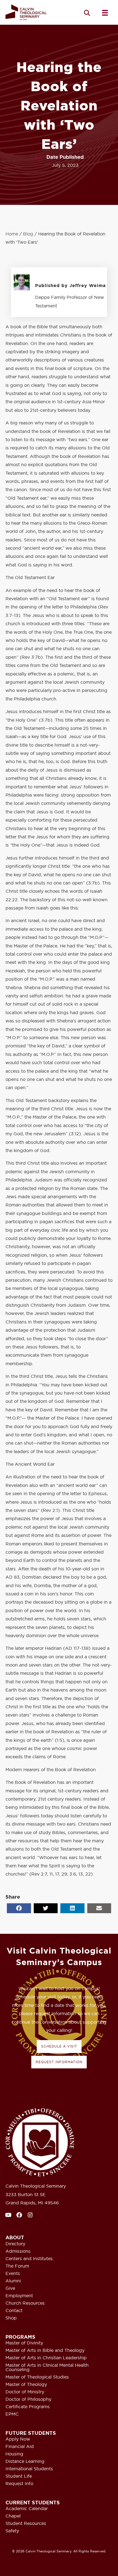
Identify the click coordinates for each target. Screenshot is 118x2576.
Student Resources (26, 2524)
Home (12, 234)
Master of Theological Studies (37, 2377)
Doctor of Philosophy (28, 2399)
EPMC (12, 2414)
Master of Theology (26, 2385)
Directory (15, 2244)
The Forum (17, 2266)
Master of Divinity (24, 2343)
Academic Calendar (27, 2509)
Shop (11, 2318)
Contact (14, 2311)
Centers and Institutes (29, 2259)
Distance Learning (25, 2461)
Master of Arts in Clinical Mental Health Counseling (47, 2368)
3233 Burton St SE (26, 2194)
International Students (29, 2469)
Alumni (13, 2281)
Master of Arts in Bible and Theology (45, 2350)
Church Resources (25, 2303)
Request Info (19, 2484)
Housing (14, 2454)
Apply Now (18, 2439)
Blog (28, 234)
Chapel (13, 2516)
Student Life (19, 2476)
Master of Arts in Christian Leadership (46, 2358)
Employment (19, 2296)
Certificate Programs (28, 2407)
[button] (87, 13)
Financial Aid (20, 2447)
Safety (12, 2531)
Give (10, 2288)
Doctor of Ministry (25, 2392)
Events (13, 2274)
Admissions (18, 2251)
